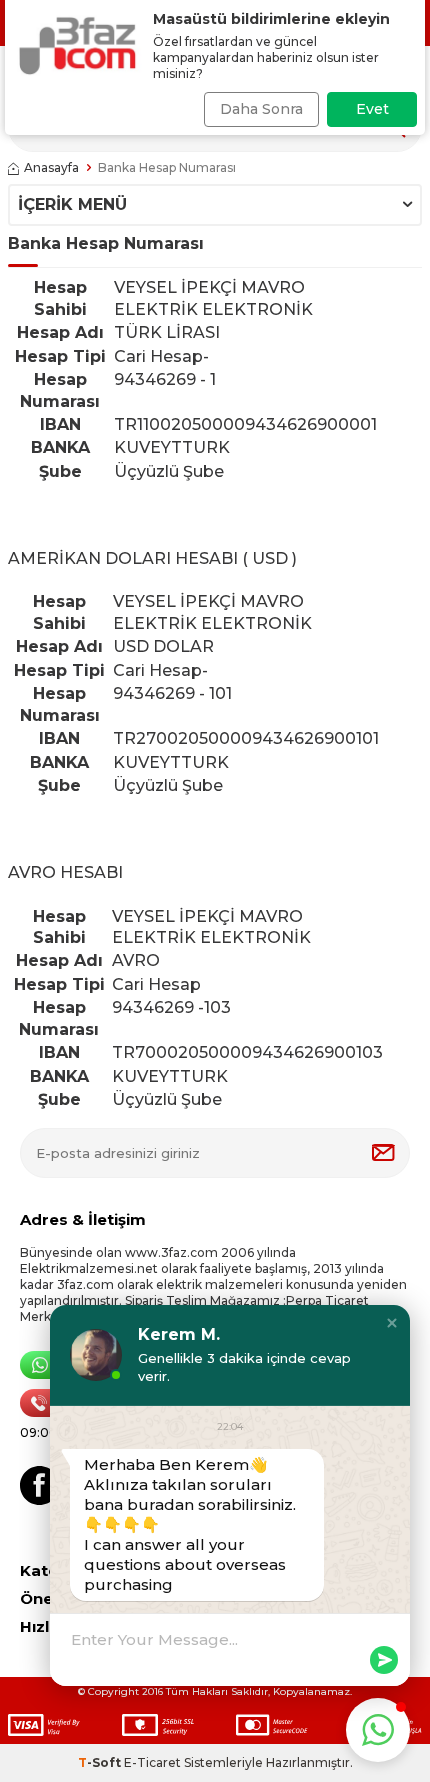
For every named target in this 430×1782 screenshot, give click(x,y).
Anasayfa (51, 167)
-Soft (101, 1762)
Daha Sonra (261, 109)
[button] (392, 1323)
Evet (372, 109)
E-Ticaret (152, 1762)
